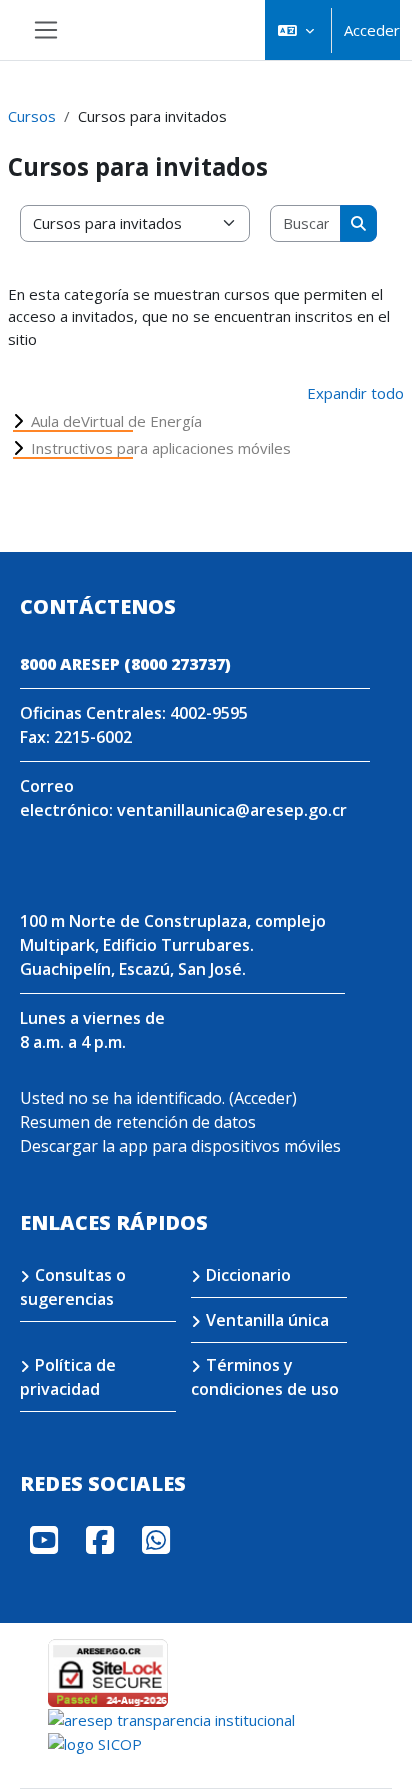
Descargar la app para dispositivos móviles (180, 1146)
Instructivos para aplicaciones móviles (161, 448)
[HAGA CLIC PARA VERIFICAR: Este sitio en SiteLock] (108, 1671)
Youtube (44, 1540)
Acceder (372, 30)
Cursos (32, 116)
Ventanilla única (267, 1320)
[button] (296, 30)
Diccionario (248, 1275)
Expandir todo (355, 393)
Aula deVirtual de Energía (116, 421)
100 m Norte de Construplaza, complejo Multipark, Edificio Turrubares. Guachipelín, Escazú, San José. (173, 945)
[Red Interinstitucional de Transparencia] (171, 1718)
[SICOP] (95, 1743)
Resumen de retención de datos (138, 1122)
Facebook (100, 1540)
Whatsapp (156, 1540)
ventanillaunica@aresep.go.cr (232, 810)
